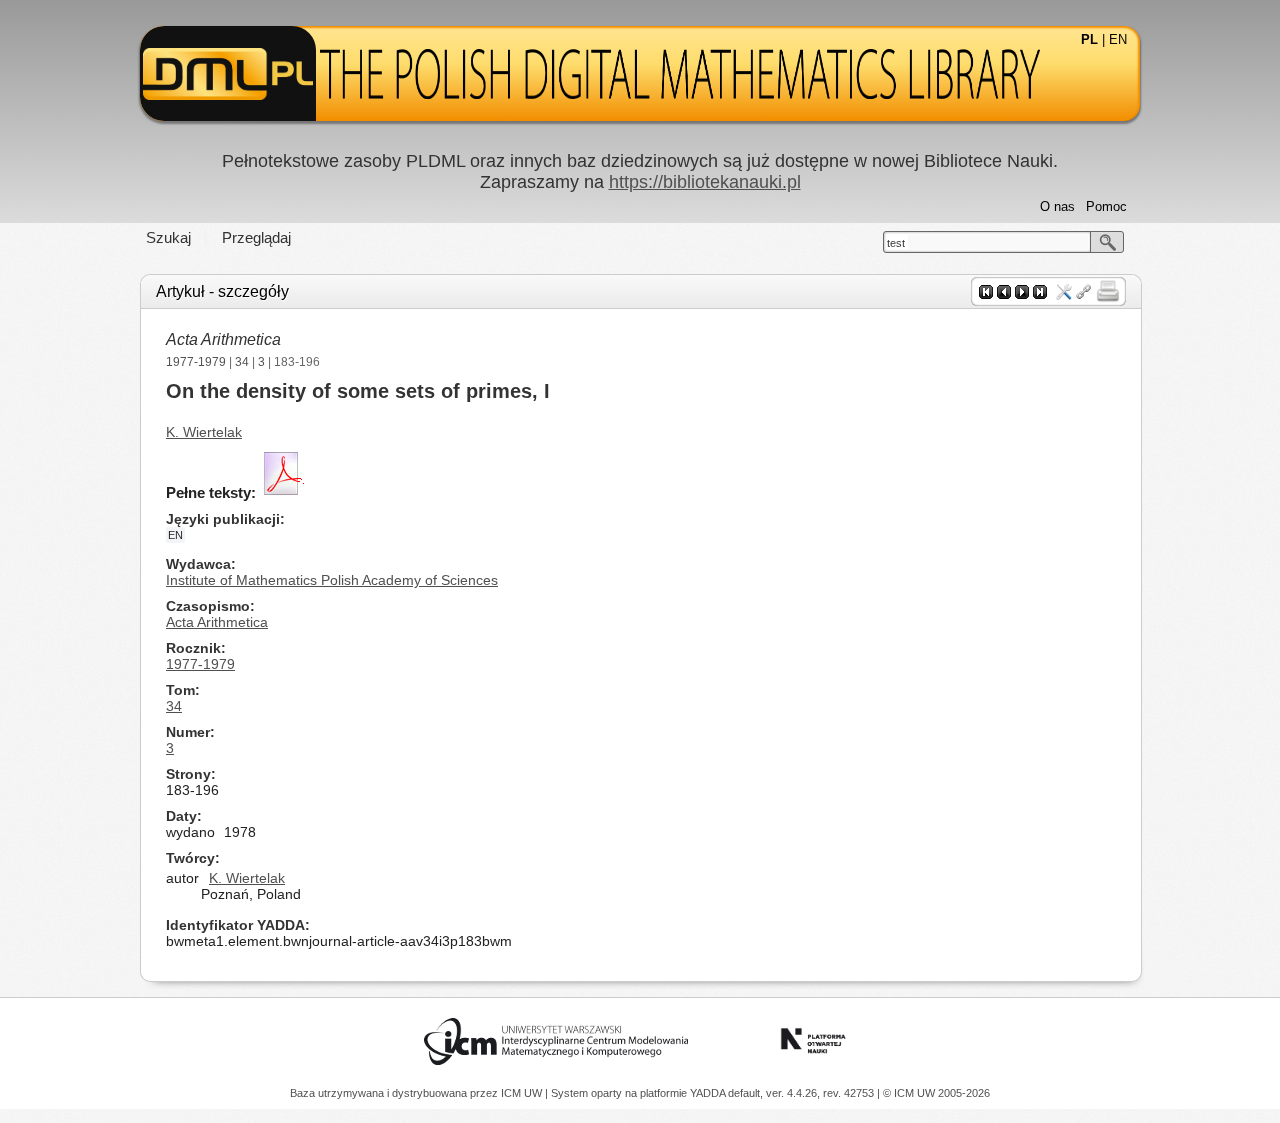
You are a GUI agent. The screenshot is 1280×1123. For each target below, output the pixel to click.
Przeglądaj (256, 237)
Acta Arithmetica (223, 339)
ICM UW (523, 1093)
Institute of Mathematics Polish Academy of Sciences (332, 580)
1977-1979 (196, 362)
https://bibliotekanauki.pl (705, 182)
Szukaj (168, 237)
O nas (1057, 206)
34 (242, 362)
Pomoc (1106, 206)
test (896, 243)
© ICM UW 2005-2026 (936, 1093)
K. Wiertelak (204, 432)
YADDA (709, 1093)
